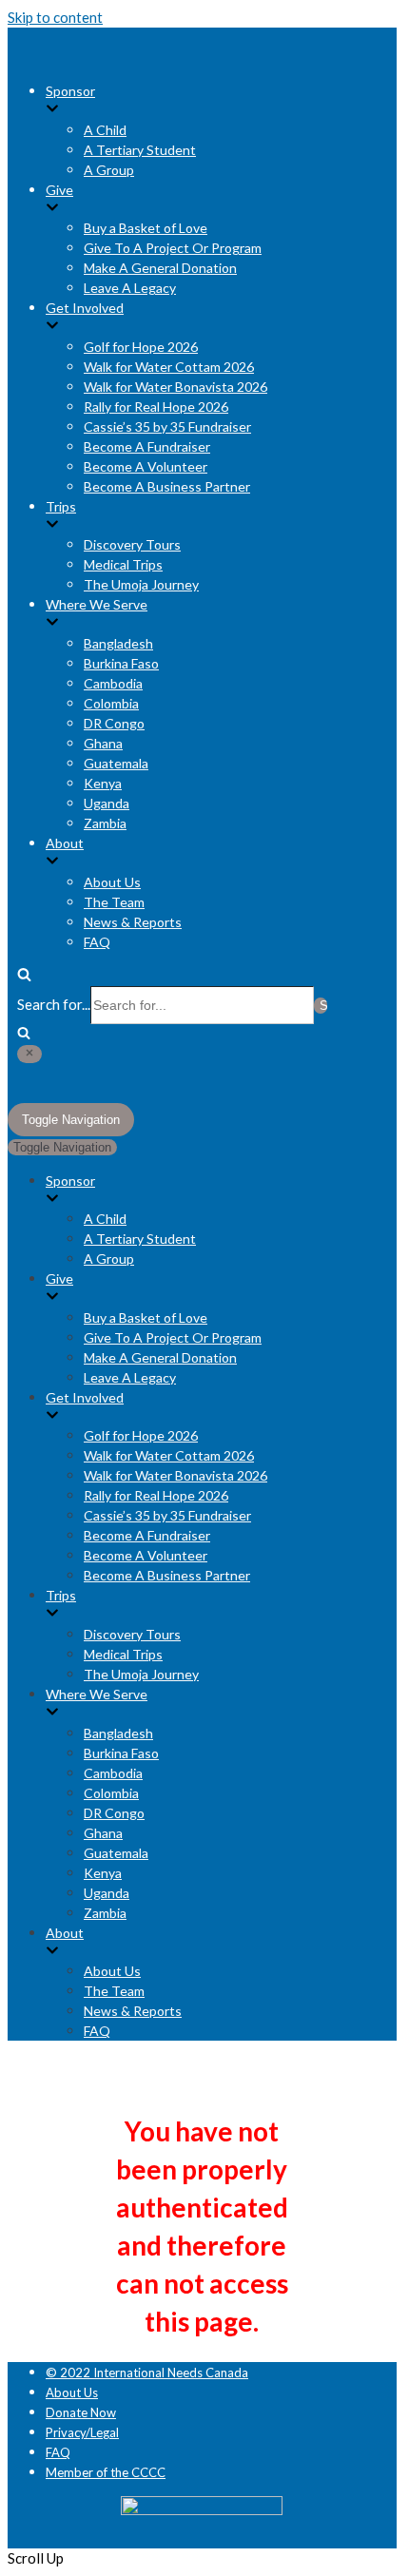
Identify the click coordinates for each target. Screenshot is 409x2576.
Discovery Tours (132, 544)
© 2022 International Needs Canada (147, 2373)
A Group (109, 170)
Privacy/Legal (82, 2432)
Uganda (107, 803)
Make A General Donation (160, 268)
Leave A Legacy (130, 288)
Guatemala (116, 763)
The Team (114, 902)
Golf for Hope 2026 (141, 347)
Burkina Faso (121, 663)
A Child (105, 130)
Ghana (103, 743)
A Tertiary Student (140, 150)
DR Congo (114, 723)
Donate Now (81, 2412)
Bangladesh (118, 643)
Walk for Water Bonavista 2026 (175, 387)
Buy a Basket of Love (146, 228)
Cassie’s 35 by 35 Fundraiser (167, 426)
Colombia (111, 703)
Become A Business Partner (167, 486)
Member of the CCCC (106, 2472)
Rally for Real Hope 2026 (156, 407)
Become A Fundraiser (147, 446)
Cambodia (113, 683)
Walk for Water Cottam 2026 (169, 367)
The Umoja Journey (141, 584)
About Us (112, 882)
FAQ (97, 942)
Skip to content (55, 17)
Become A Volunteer (146, 466)
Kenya (103, 783)
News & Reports (133, 922)
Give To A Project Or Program (173, 248)
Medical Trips (123, 564)
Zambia (105, 823)
